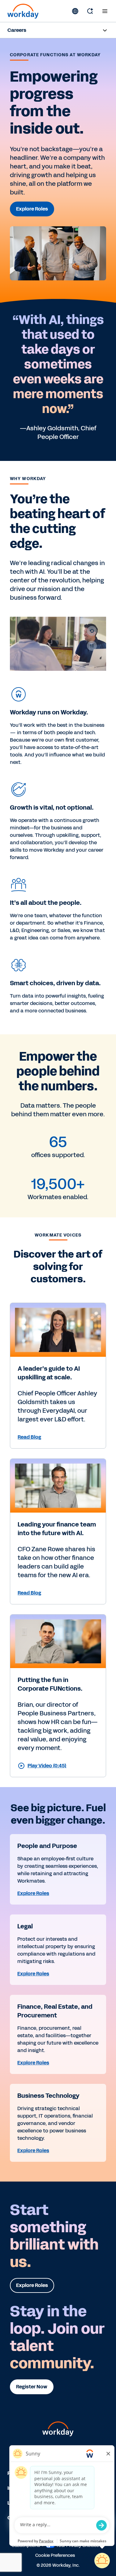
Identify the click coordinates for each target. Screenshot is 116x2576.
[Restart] (92, 631)
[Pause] (92, 646)
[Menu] (105, 11)
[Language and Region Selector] (75, 11)
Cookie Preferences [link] (55, 2555)
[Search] (90, 11)
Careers (17, 30)
